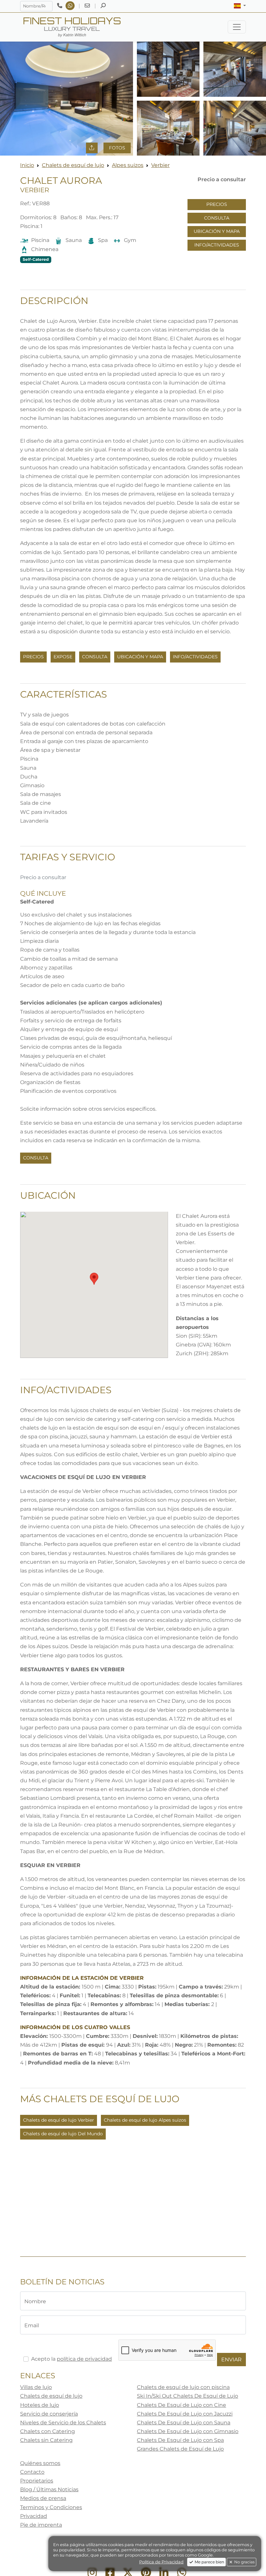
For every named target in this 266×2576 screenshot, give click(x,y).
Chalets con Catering (48, 2431)
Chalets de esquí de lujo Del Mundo (63, 2134)
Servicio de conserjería (49, 2414)
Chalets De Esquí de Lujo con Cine (181, 2405)
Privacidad (34, 2516)
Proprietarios (37, 2481)
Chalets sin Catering (46, 2440)
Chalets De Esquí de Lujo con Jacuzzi (185, 2414)
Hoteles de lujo (40, 2405)
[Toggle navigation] (237, 27)
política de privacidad (84, 2359)
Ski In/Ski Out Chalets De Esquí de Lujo (187, 2396)
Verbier (160, 165)
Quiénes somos (40, 2463)
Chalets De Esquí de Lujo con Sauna (184, 2423)
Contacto (32, 2472)
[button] (240, 6)
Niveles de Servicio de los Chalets (63, 2423)
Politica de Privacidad (161, 2562)
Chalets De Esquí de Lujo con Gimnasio (188, 2431)
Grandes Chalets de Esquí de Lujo (180, 2449)
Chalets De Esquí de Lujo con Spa (180, 2440)
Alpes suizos (128, 165)
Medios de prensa (43, 2498)
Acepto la (72, 2359)
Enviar (231, 2360)
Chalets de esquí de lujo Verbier (59, 2120)
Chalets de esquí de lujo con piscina (183, 2387)
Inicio (27, 165)
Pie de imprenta (41, 2525)
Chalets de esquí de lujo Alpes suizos (145, 2120)
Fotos (117, 148)
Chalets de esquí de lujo (73, 165)
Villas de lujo (36, 2387)
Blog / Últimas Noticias (49, 2489)
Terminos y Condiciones (51, 2507)
